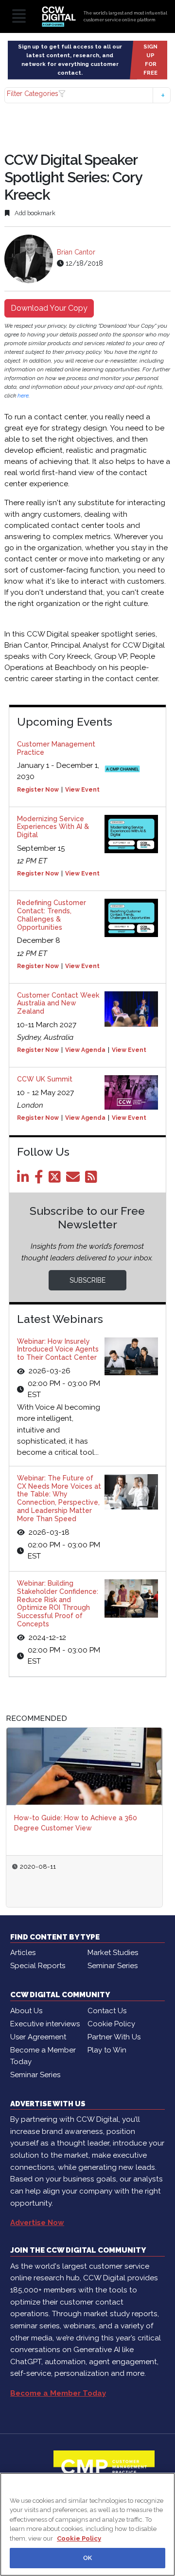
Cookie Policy (111, 2024)
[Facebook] (41, 1179)
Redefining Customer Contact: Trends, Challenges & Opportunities (52, 915)
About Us (26, 2011)
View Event (82, 790)
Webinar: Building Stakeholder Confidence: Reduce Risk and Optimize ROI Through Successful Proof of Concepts (58, 1604)
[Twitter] (56, 1179)
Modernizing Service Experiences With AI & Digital (53, 827)
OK (87, 2558)
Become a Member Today (43, 2056)
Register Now (38, 790)
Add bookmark (34, 213)
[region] (87, 2524)
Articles (23, 1953)
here (23, 396)
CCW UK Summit (45, 1079)
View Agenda (85, 1050)
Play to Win (107, 2050)
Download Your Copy (49, 308)
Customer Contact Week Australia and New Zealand (58, 1003)
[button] (87, 95)
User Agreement (38, 2037)
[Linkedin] (25, 1179)
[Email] (75, 1179)
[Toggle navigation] (19, 17)
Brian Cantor (76, 252)
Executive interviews (45, 2024)
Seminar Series (113, 1966)
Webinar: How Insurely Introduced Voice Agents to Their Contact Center (58, 1350)
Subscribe (87, 1280)
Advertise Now (37, 2223)
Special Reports (38, 1966)
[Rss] (93, 1179)
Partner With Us (114, 2037)
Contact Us (107, 2011)
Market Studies (113, 1953)
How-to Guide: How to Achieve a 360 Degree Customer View (76, 1823)
